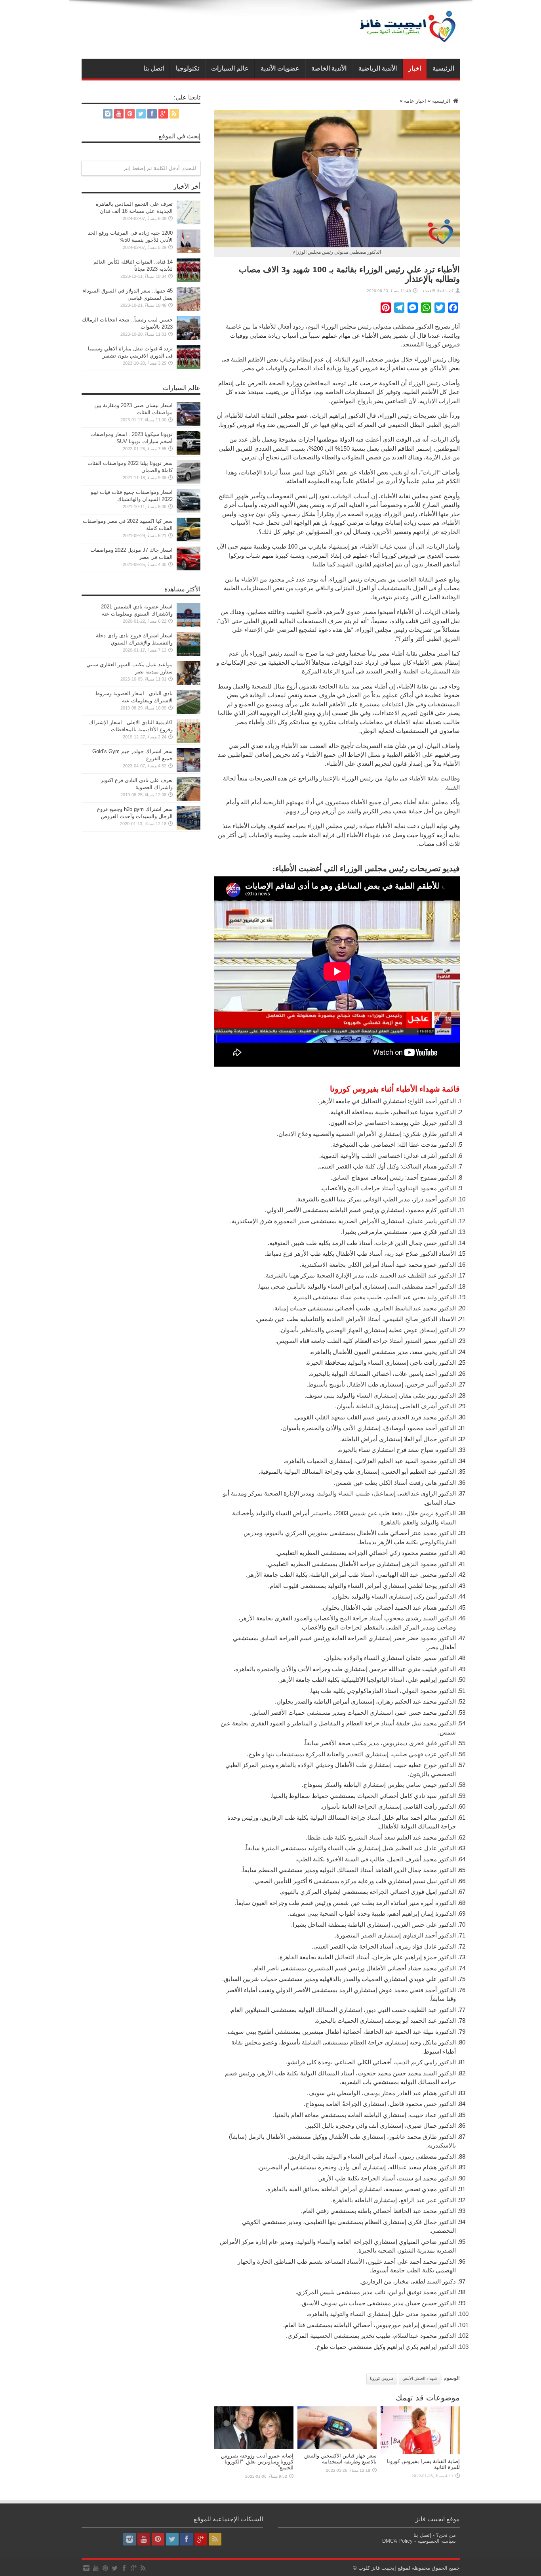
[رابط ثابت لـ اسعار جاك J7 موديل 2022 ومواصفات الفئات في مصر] (189, 569)
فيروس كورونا (382, 2378)
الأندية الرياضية (378, 68)
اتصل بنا (154, 68)
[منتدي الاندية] (408, 39)
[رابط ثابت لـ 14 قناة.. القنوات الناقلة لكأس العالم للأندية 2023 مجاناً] (189, 280)
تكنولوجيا (188, 68)
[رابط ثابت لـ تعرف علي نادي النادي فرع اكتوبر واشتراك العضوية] (189, 799)
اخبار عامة (415, 101)
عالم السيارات (230, 68)
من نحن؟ (446, 2535)
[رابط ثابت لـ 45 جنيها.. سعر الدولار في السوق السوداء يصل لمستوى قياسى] (189, 309)
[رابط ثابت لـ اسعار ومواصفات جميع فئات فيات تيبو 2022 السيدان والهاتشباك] (189, 511)
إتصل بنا (422, 2535)
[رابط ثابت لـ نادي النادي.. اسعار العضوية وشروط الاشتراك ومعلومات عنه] (189, 712)
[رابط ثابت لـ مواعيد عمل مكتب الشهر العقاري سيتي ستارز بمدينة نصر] (189, 683)
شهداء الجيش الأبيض (420, 2378)
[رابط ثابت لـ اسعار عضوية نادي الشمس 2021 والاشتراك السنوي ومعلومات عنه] (189, 625)
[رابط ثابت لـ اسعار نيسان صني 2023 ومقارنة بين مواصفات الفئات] (189, 424)
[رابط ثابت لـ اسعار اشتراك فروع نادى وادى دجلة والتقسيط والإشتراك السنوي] (189, 654)
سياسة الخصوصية (437, 2541)
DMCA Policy (397, 2541)
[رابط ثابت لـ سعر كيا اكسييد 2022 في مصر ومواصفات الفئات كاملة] (189, 540)
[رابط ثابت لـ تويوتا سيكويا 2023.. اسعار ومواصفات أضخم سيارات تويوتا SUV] (189, 453)
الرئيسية (443, 68)
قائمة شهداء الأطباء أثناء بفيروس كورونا (395, 1089)
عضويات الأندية (280, 68)
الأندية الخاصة (329, 68)
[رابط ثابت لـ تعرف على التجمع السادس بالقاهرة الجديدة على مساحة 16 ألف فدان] (189, 223)
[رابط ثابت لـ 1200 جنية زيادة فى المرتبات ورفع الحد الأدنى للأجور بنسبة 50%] (189, 251)
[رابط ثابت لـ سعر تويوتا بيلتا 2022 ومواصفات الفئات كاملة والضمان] (189, 482)
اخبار (415, 68)
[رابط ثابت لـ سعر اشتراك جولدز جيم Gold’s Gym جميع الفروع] (189, 770)
